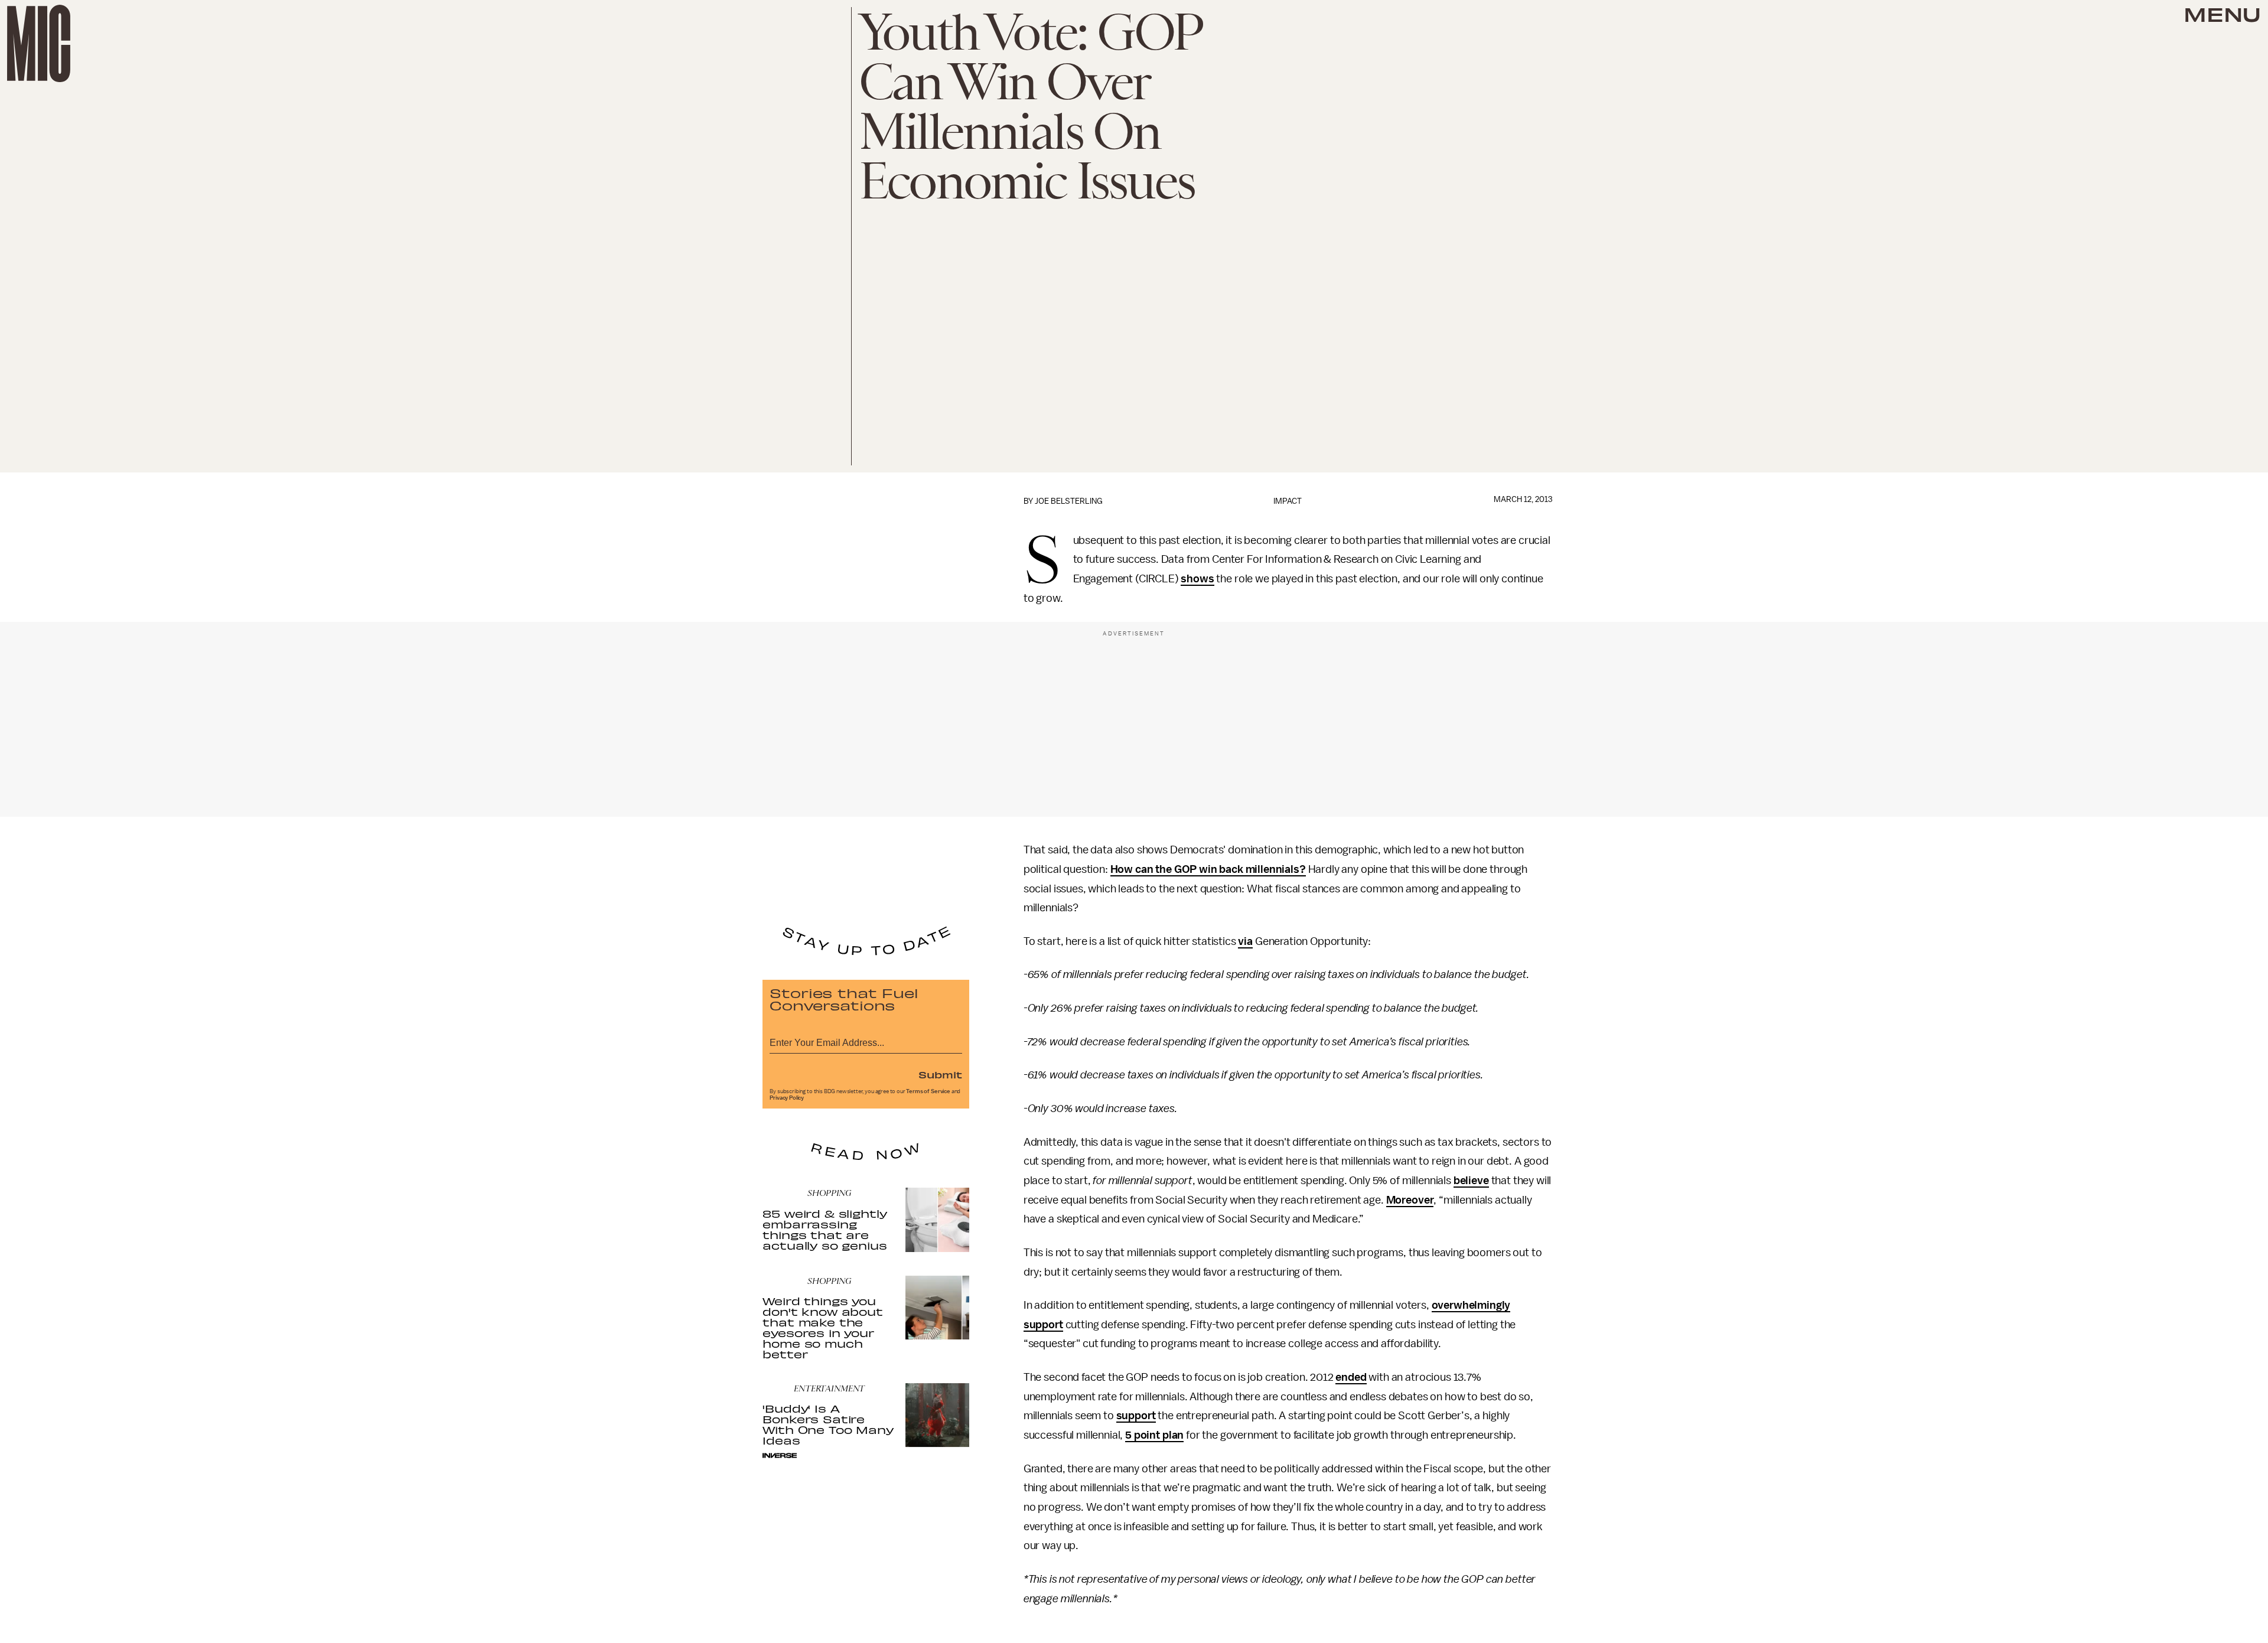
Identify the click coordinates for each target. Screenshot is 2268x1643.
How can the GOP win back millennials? (1208, 869)
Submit (940, 1074)
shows (1197, 579)
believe (1471, 1181)
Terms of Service (928, 1091)
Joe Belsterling (1069, 501)
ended (1351, 1377)
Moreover (1410, 1200)
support (1136, 1416)
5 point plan (1154, 1435)
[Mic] (39, 43)
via (1245, 941)
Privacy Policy (787, 1098)
